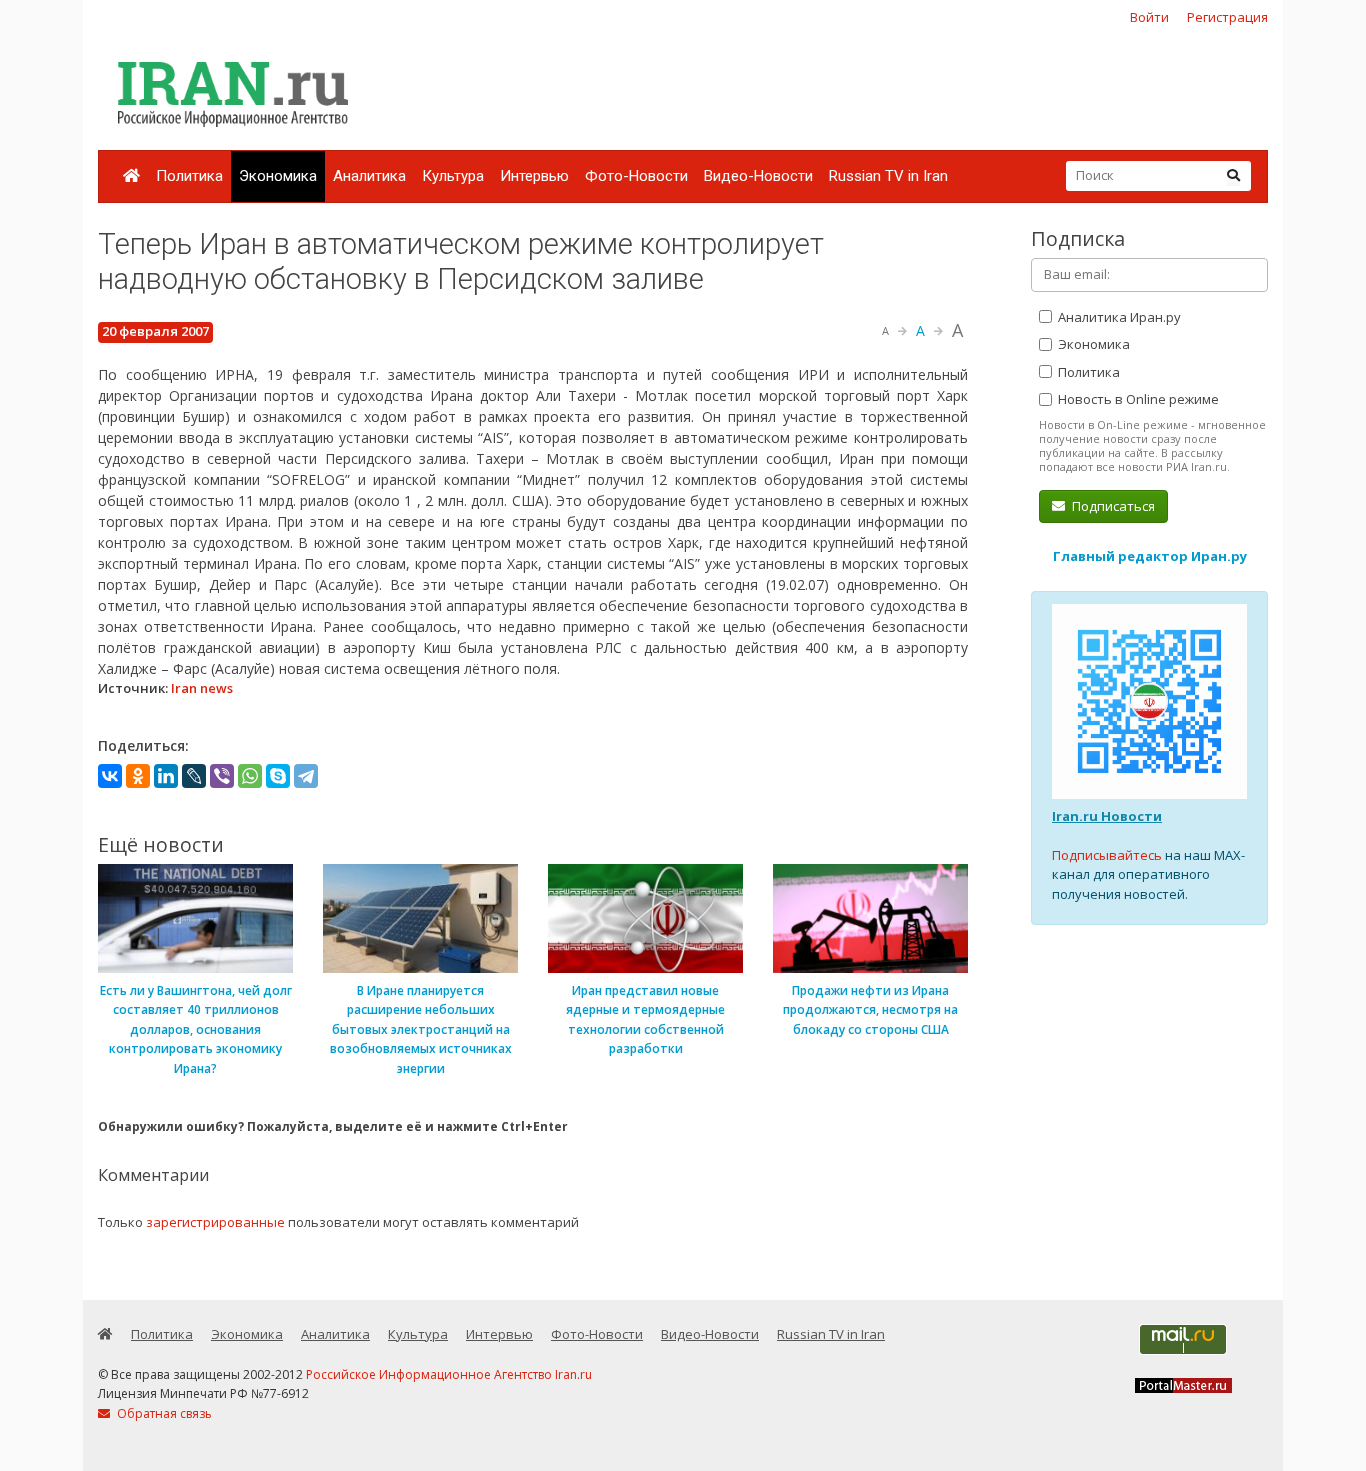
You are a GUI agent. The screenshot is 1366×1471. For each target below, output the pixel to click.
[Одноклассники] (138, 776)
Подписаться (1112, 506)
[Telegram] (306, 776)
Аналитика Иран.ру (1118, 317)
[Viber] (222, 776)
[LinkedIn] (166, 776)
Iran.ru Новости (1107, 816)
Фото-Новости (636, 176)
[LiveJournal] (194, 776)
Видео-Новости (758, 176)
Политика (189, 176)
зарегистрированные (215, 1222)
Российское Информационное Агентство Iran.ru (449, 1374)
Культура (453, 176)
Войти (1149, 17)
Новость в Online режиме (1137, 399)
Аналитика (369, 176)
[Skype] (278, 776)
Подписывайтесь (1107, 855)
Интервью (534, 176)
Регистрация (1227, 17)
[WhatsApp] (250, 776)
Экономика (278, 176)
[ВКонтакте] (110, 776)
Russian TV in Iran (888, 176)
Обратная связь (163, 1413)
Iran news (202, 688)
